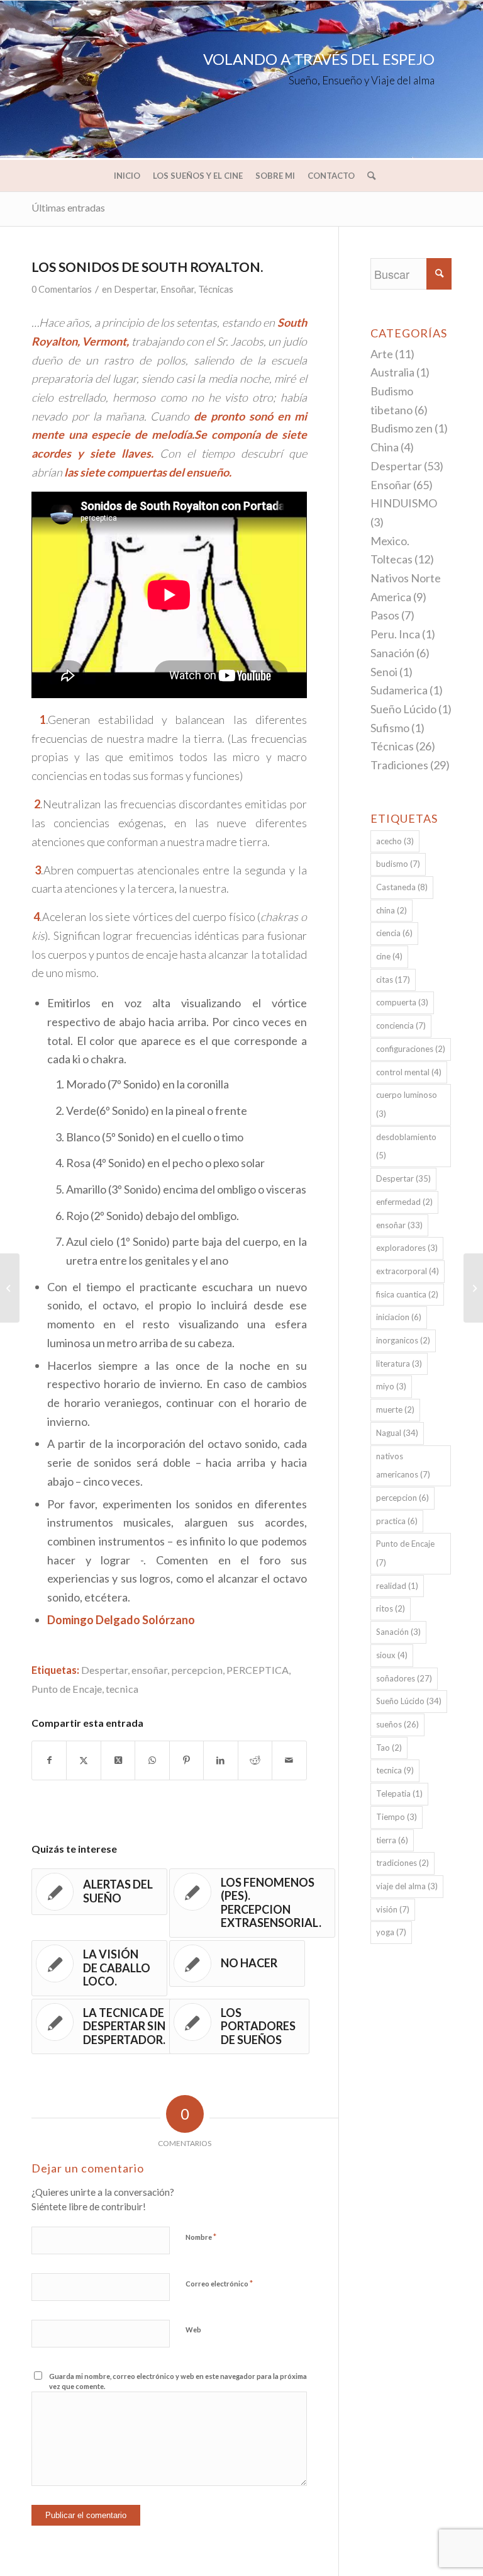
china (391, 910)
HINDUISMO (404, 503)
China (385, 447)
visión (393, 1909)
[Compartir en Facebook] (49, 1760)
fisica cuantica (407, 1294)
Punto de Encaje (67, 1689)
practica (397, 1521)
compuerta (402, 1002)
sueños (397, 1724)
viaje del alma (407, 1886)
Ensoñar (177, 289)
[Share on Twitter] (118, 1760)
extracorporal (408, 1271)
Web (193, 2330)
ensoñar (149, 1670)
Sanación (392, 653)
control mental (409, 1072)
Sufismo (390, 728)
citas (393, 980)
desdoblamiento (406, 1146)
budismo (398, 864)
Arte (382, 354)
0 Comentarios (62, 289)
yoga (391, 1932)
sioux (392, 1655)
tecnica (122, 1689)
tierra (392, 1840)
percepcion (197, 1670)
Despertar (135, 289)
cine (389, 956)
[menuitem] (127, 176)
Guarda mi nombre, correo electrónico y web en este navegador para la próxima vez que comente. (178, 2381)
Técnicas (216, 289)
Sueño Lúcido (403, 709)
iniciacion (399, 1317)
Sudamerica (399, 690)
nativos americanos (403, 1466)
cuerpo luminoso (407, 1104)
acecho (395, 841)
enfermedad (404, 1202)
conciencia (401, 1025)
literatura (399, 1364)
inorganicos (403, 1340)
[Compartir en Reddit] (255, 1760)
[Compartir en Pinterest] (186, 1760)
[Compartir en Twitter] (83, 1760)
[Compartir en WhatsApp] (152, 1760)
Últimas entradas (68, 207)
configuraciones (411, 1049)
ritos (391, 1608)
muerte (395, 1409)
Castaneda (402, 887)
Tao (389, 1748)
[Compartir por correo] (289, 1760)
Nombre (201, 2237)
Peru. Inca (395, 634)
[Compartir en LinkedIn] (220, 1760)
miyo (391, 1386)
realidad (397, 1586)
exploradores (407, 1248)
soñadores (404, 1678)
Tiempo (397, 1817)
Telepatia (399, 1794)
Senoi (384, 672)
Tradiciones (399, 765)
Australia (392, 372)
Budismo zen (402, 428)
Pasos (385, 615)
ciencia (394, 933)
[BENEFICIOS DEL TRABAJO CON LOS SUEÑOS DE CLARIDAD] (10, 1288)
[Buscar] (368, 176)
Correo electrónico (219, 2283)
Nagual (397, 1433)
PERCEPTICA (258, 1670)
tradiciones (402, 1863)
